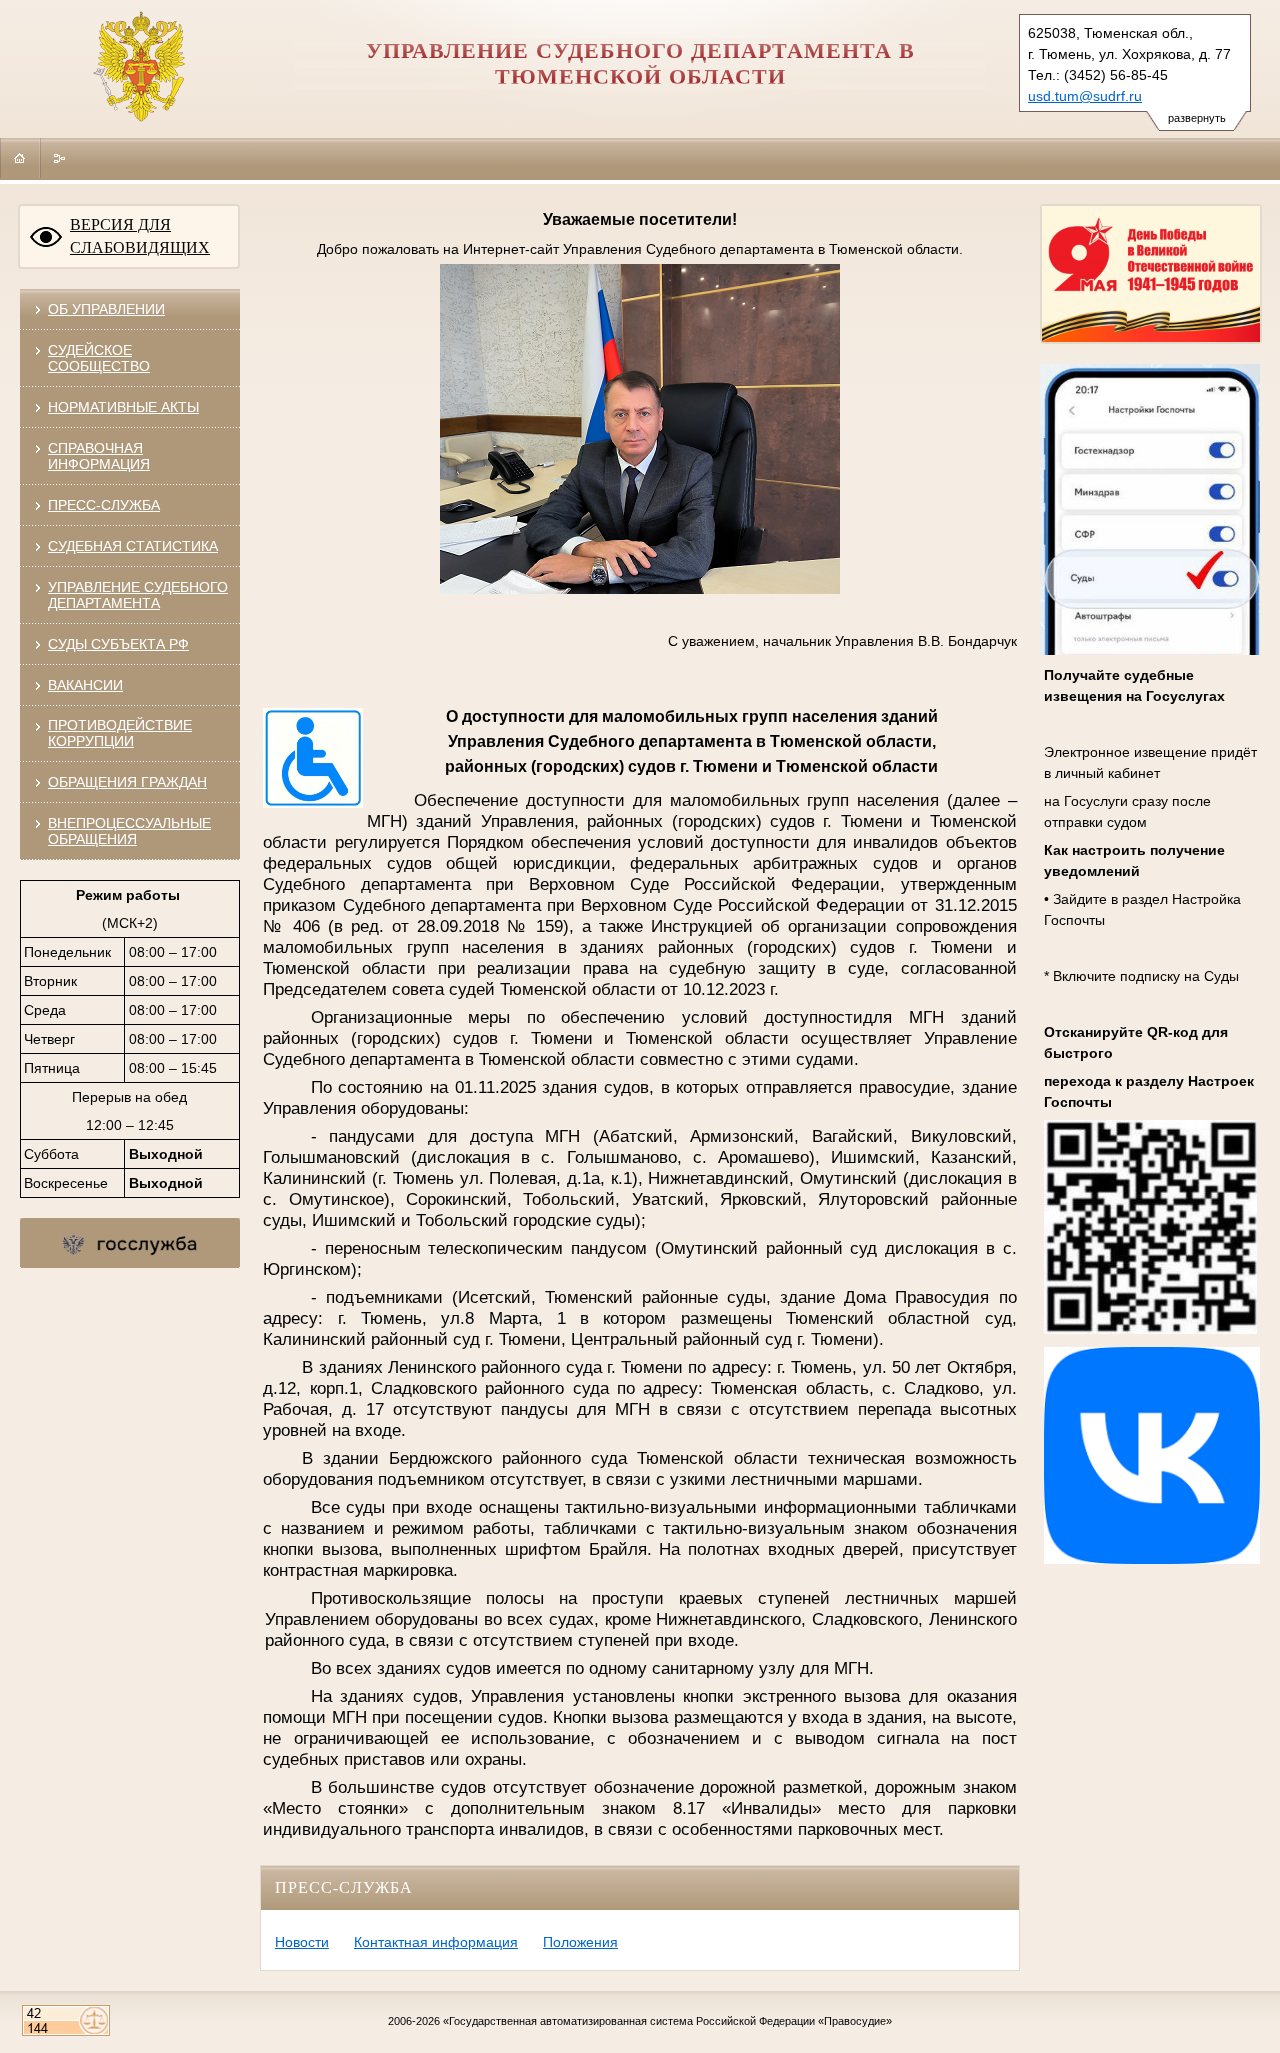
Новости (302, 1942)
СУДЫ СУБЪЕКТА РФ (118, 644)
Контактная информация (436, 1942)
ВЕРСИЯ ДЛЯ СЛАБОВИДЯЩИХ (140, 236)
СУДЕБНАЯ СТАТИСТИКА (133, 546)
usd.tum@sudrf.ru (1085, 96)
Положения (580, 1942)
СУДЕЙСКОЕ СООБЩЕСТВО (99, 358)
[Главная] (20, 158)
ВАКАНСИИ (85, 685)
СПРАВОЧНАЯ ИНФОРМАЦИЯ (99, 456)
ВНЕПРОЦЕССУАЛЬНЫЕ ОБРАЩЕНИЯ (129, 831)
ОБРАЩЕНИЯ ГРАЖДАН (127, 782)
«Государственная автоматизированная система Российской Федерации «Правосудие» (667, 2021)
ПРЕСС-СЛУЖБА (104, 505)
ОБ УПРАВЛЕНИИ (106, 309)
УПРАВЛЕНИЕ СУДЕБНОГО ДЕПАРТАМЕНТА (138, 595)
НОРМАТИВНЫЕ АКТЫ (123, 407)
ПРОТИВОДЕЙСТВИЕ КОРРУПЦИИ (120, 733)
